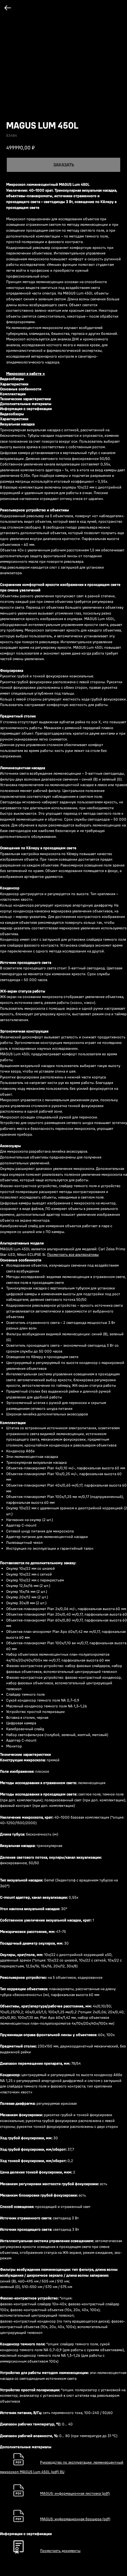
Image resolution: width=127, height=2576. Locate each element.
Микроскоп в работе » (26, 373)
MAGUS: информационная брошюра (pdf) (75, 2519)
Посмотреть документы (60, 2551)
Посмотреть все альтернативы (73, 1254)
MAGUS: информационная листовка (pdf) (75, 2494)
